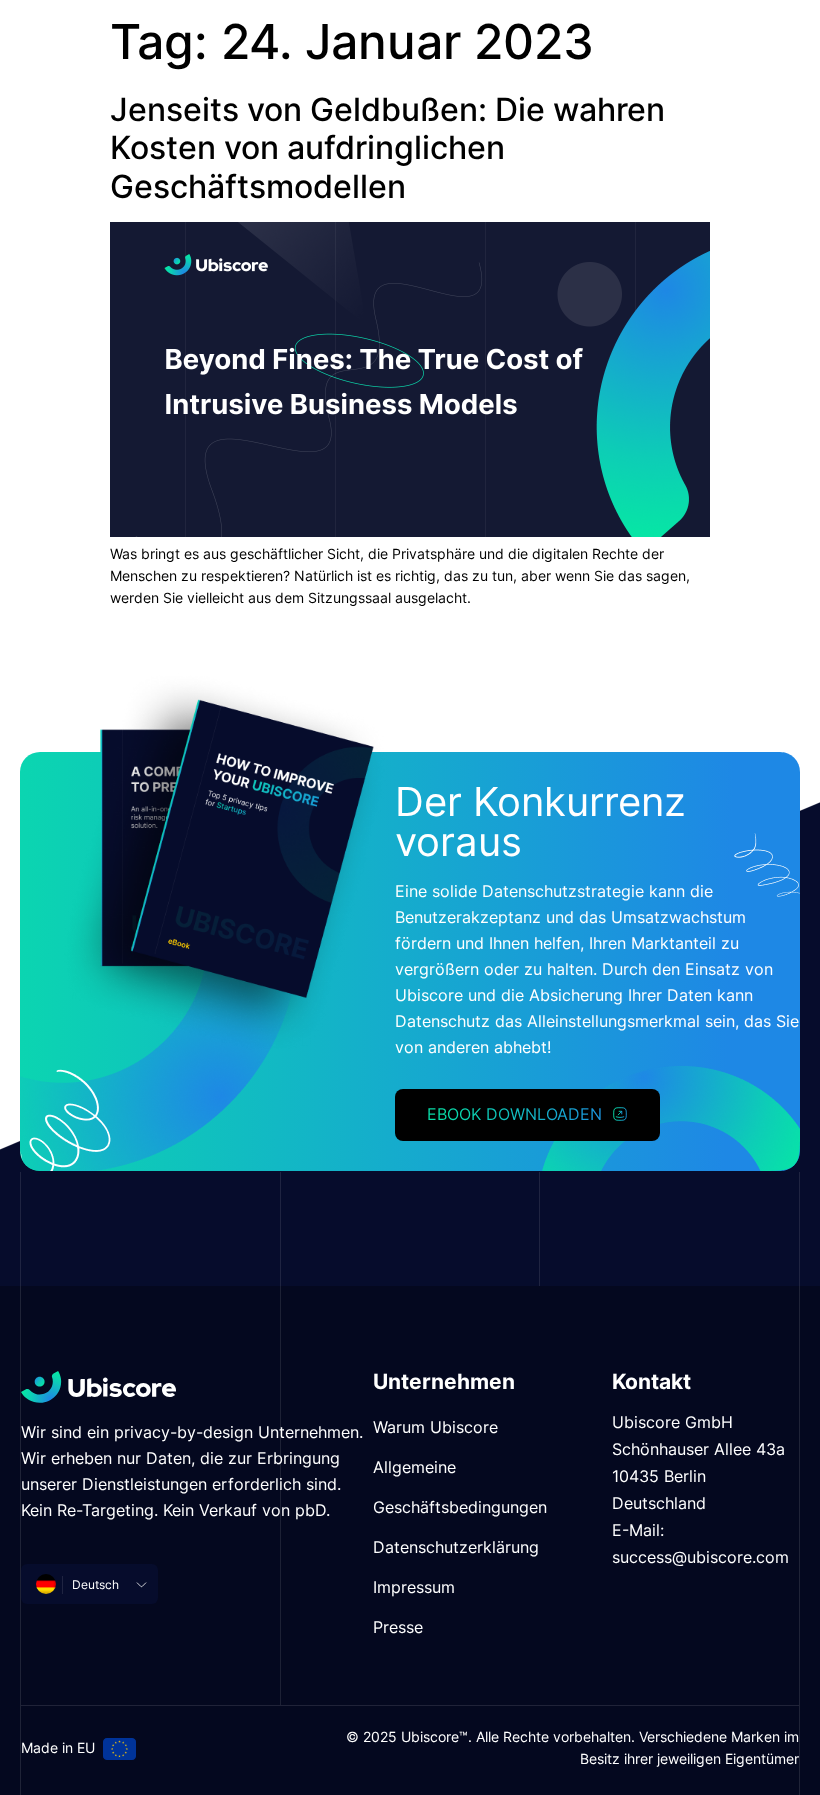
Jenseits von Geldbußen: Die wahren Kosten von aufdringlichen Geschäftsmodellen (387, 148)
